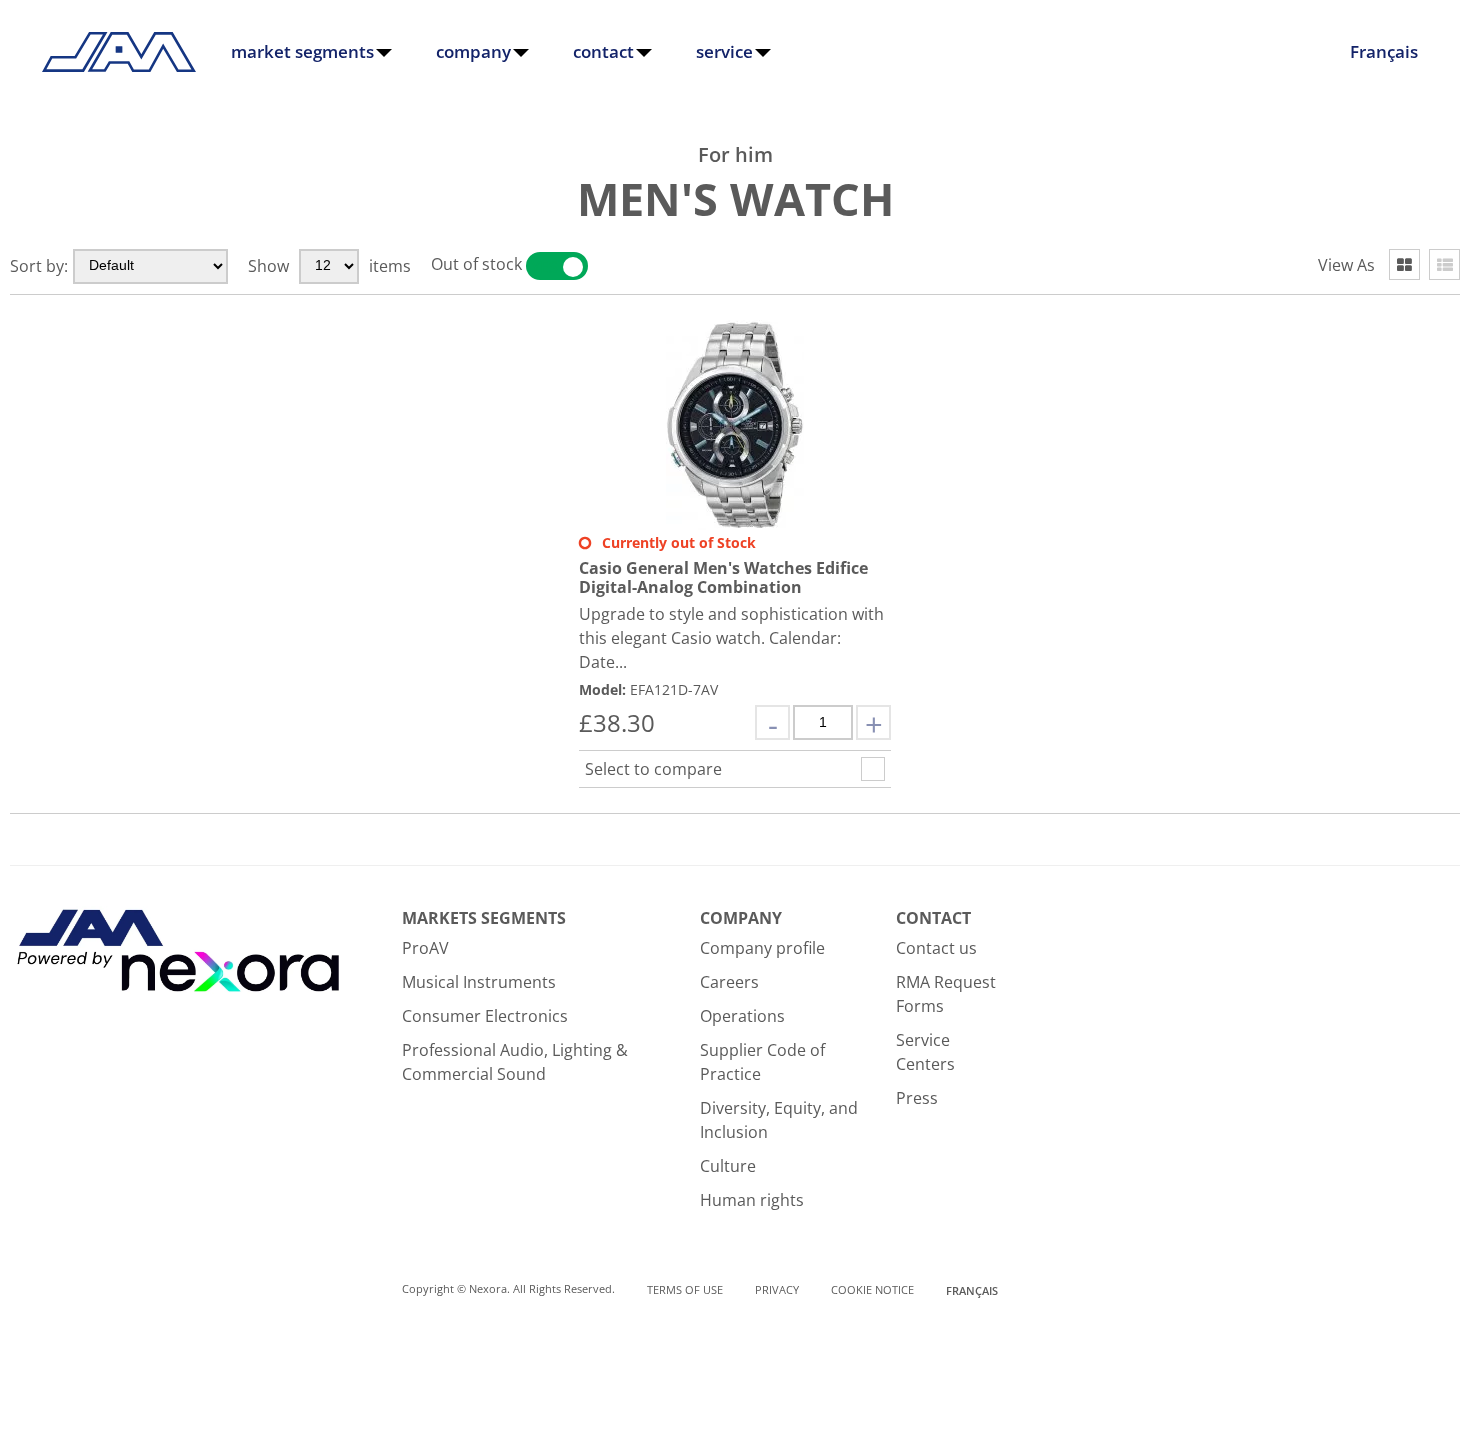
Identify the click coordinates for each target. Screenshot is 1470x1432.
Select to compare (653, 769)
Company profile (762, 948)
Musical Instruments (479, 982)
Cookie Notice (872, 1289)
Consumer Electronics (485, 1016)
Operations (742, 1016)
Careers (729, 982)
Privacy (777, 1289)
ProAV (425, 948)
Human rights (752, 1200)
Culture (728, 1166)
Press (917, 1098)
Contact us (936, 948)
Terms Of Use (685, 1289)
